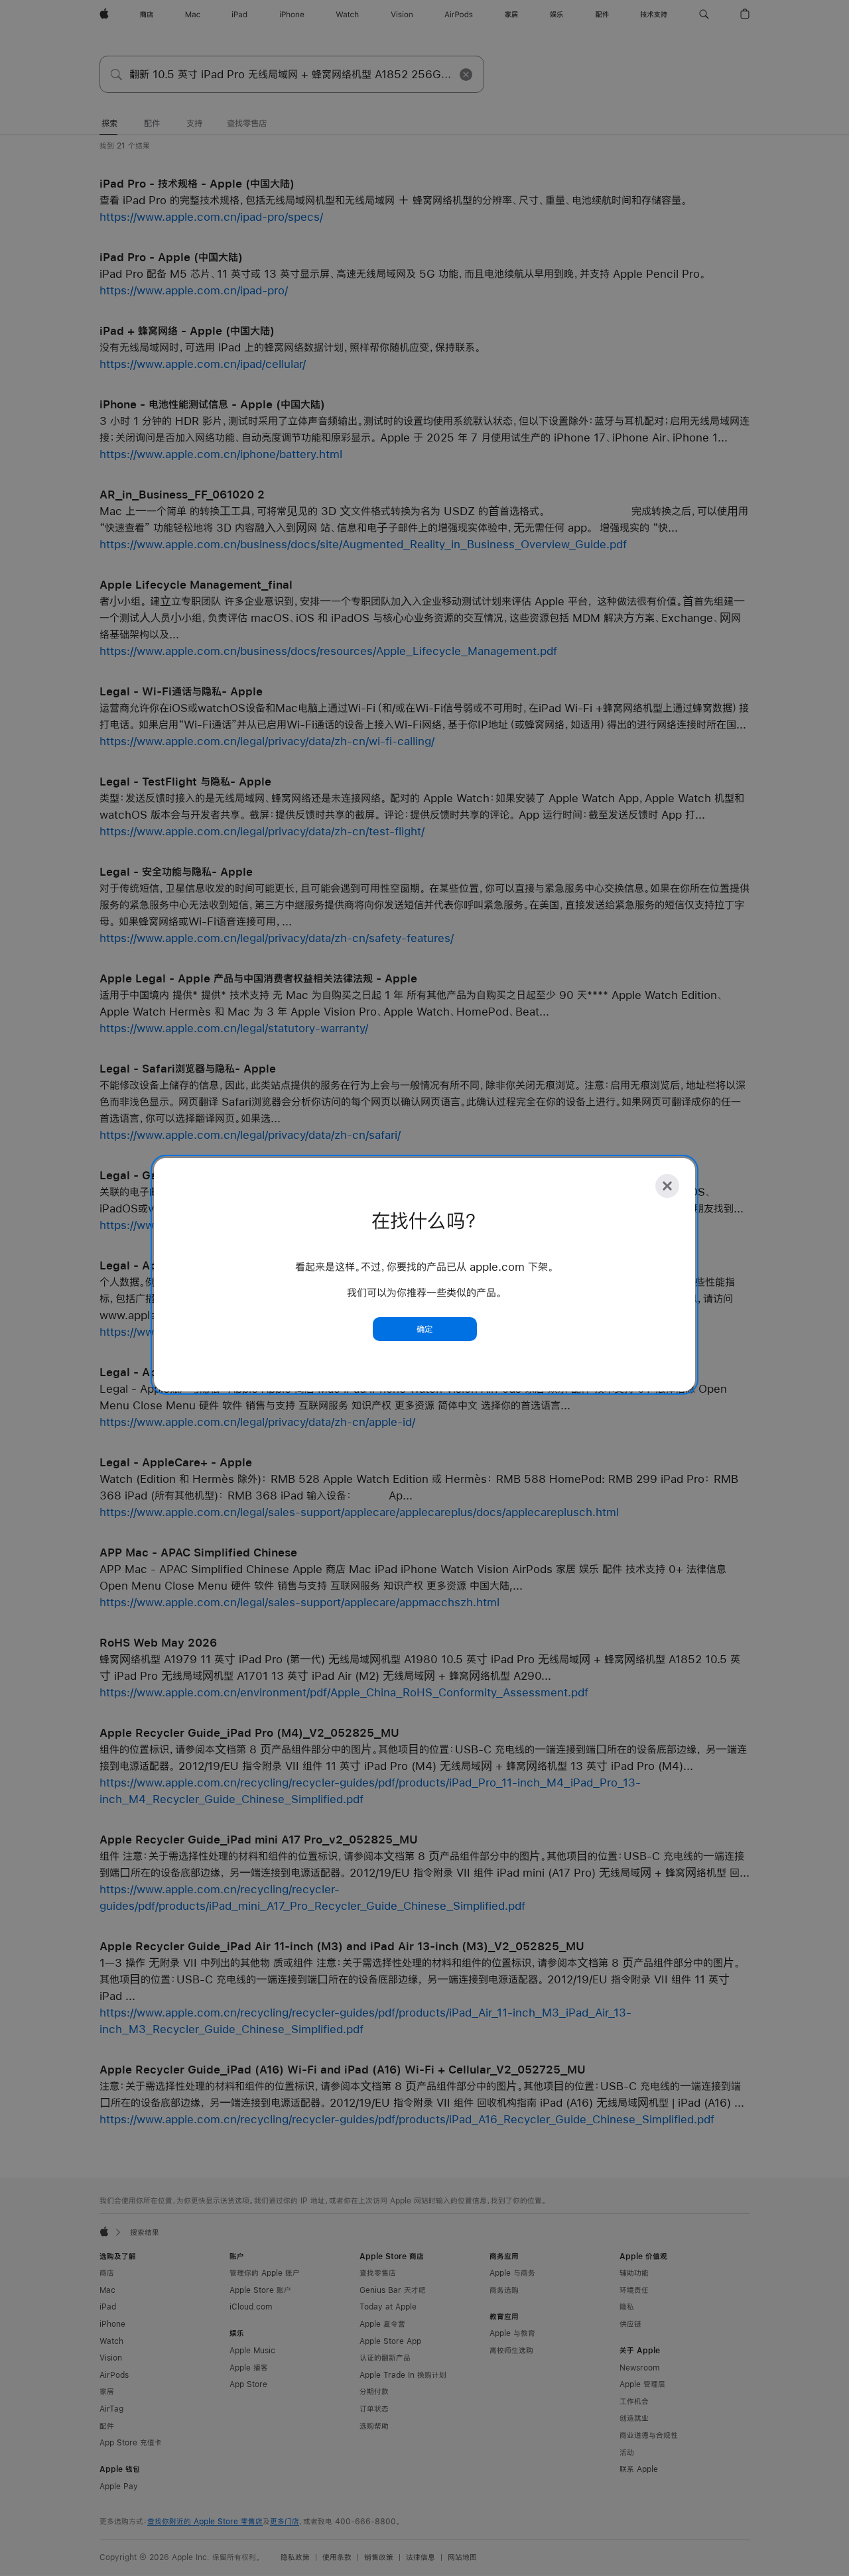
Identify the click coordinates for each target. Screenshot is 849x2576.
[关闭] (667, 1186)
